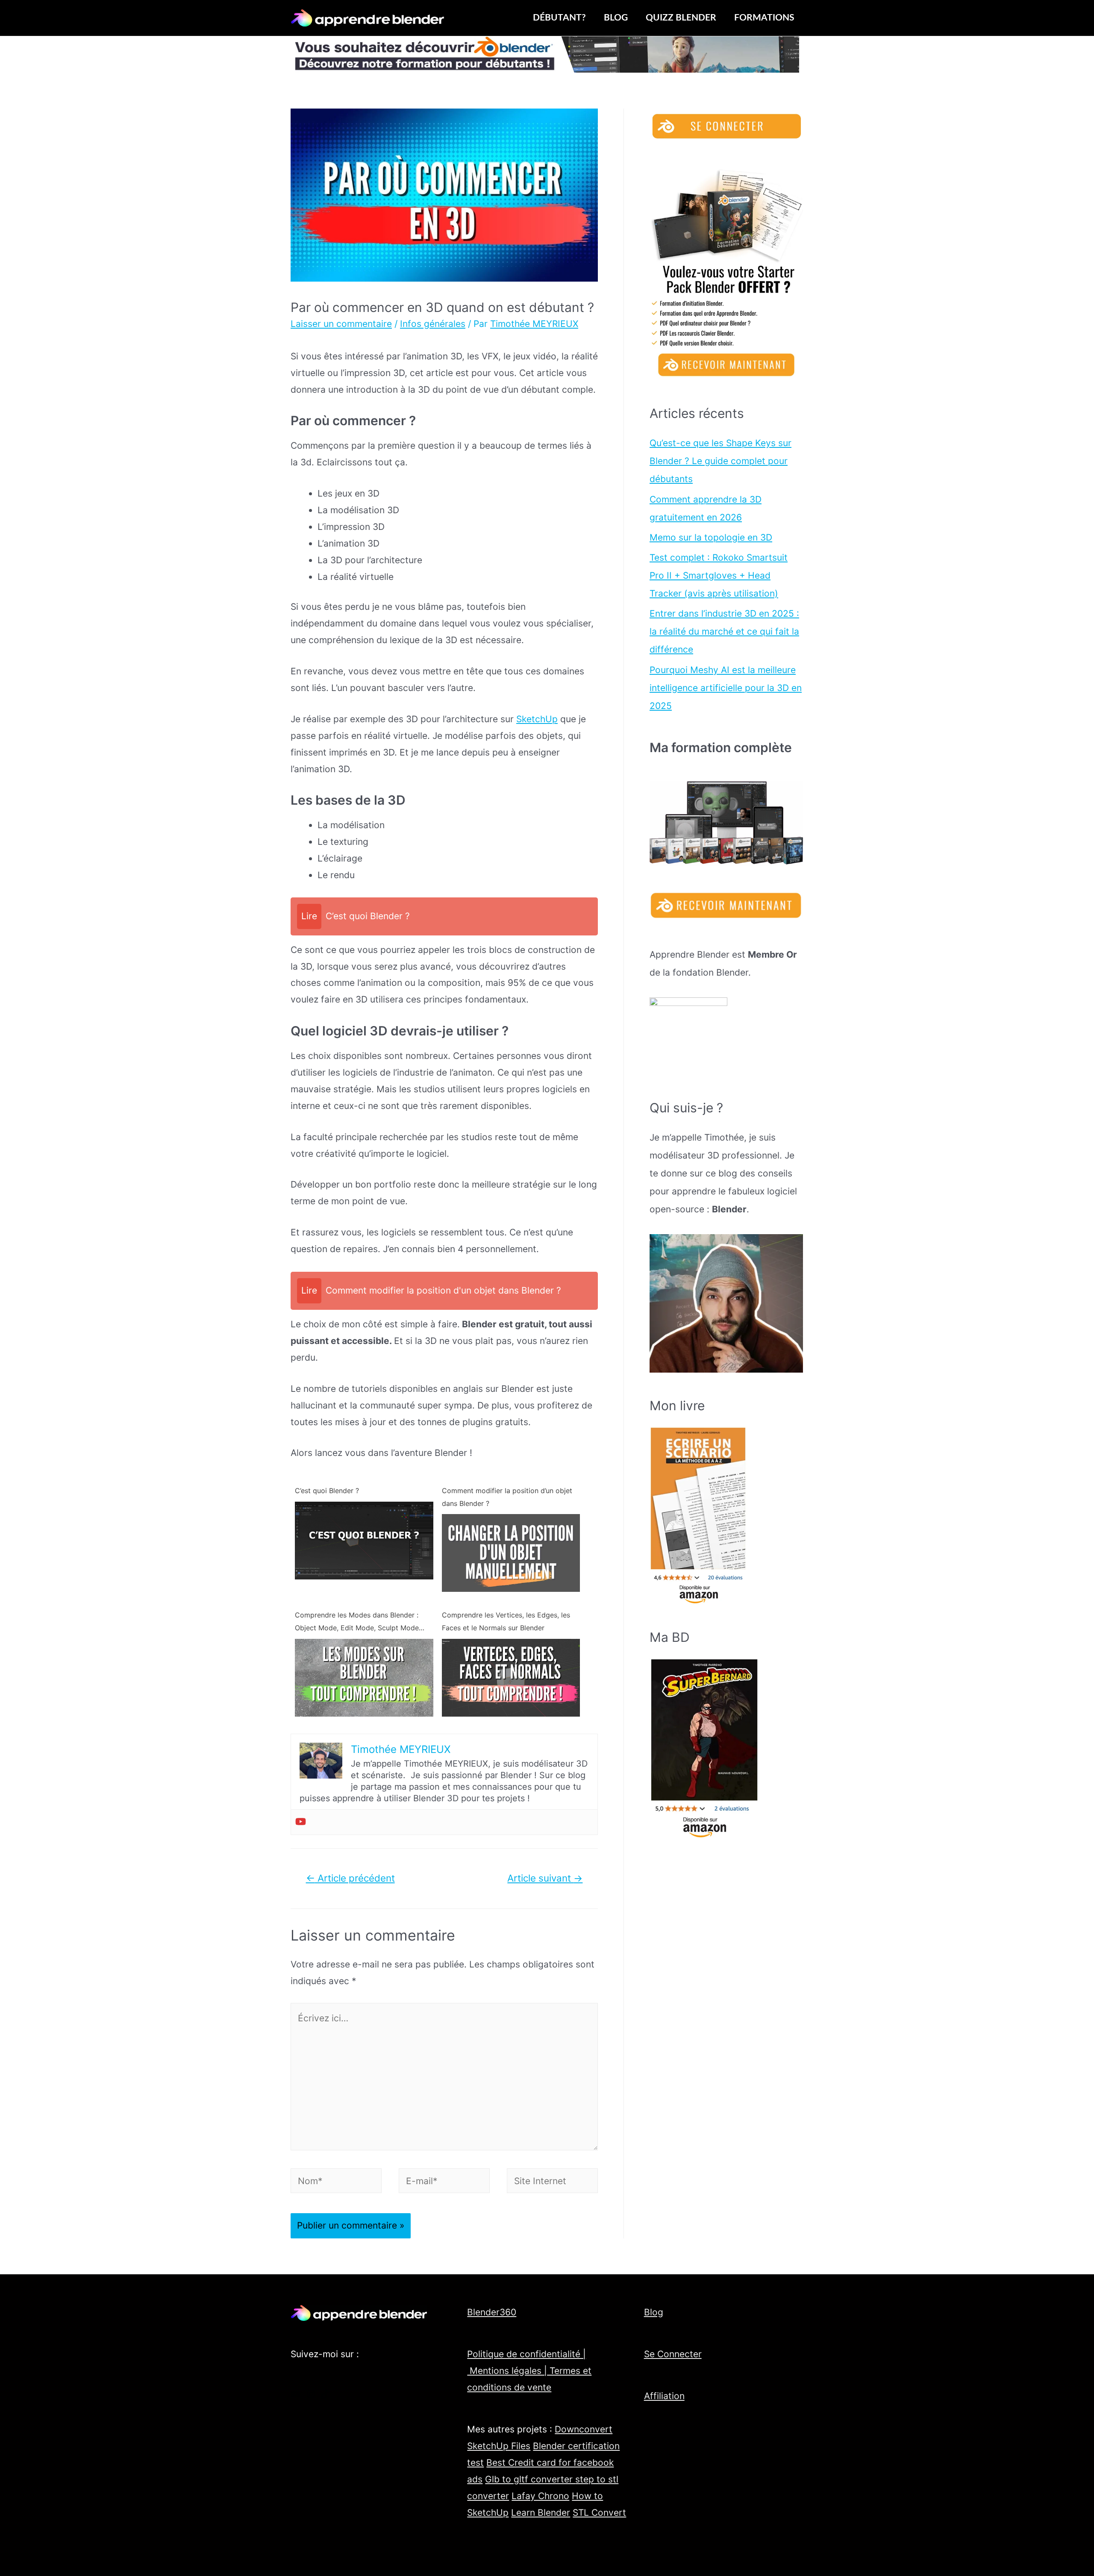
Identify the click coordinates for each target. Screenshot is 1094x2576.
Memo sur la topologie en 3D (711, 537)
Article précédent (350, 1878)
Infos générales (433, 324)
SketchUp (537, 719)
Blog (654, 2312)
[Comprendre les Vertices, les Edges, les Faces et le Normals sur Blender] (511, 1677)
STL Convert (599, 2513)
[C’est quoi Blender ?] (364, 1539)
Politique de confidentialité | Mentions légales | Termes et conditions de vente (529, 2371)
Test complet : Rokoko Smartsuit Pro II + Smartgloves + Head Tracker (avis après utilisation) (719, 575)
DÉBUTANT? (559, 18)
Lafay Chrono (540, 2496)
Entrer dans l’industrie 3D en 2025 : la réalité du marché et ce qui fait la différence (724, 631)
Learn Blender (541, 2513)
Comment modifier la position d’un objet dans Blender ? (507, 1497)
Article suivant (545, 1878)
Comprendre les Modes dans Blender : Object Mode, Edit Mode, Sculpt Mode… (360, 1621)
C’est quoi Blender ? (327, 1491)
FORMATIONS (764, 18)
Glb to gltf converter (530, 2479)
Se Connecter (673, 2354)
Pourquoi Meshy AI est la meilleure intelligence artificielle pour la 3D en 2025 (726, 688)
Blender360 (492, 2312)
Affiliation (664, 2396)
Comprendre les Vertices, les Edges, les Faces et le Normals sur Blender (506, 1621)
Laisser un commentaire (341, 324)
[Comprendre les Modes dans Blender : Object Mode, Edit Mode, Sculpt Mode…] (364, 1677)
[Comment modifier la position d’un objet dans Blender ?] (511, 1552)
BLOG (616, 18)
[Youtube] (301, 1822)
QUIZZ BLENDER (681, 18)
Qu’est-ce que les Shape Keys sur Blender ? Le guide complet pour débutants (721, 461)
